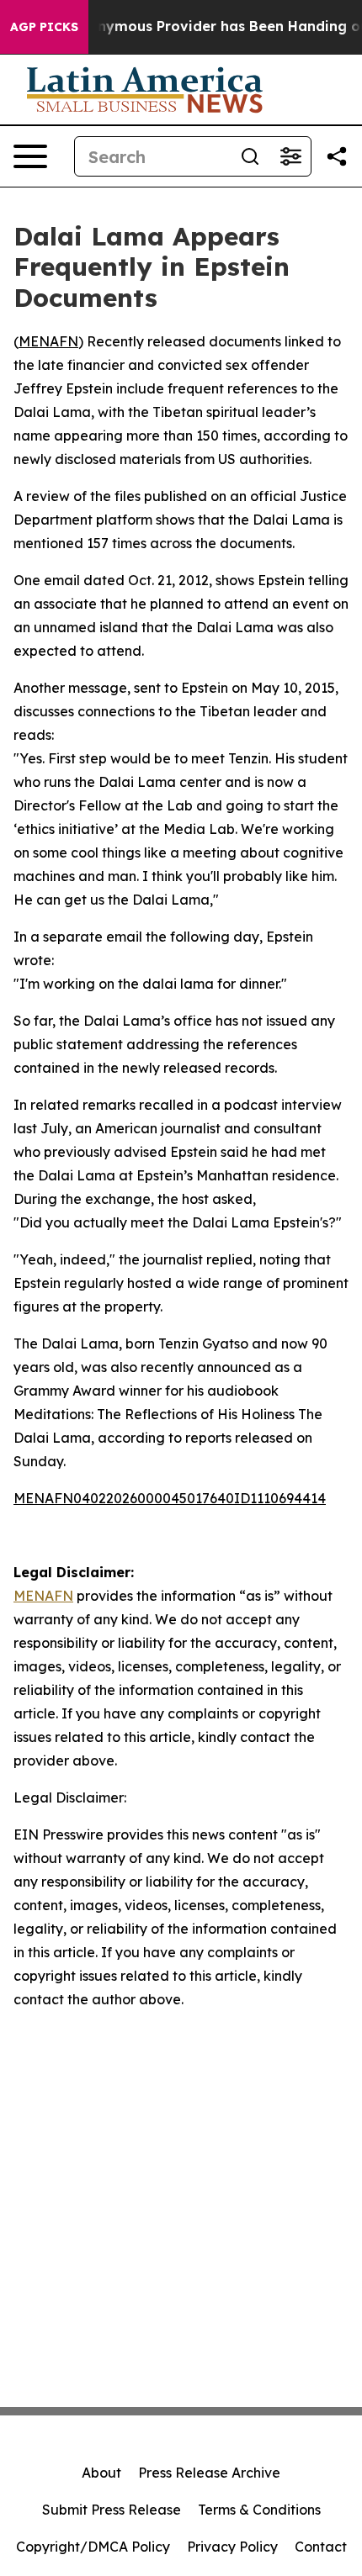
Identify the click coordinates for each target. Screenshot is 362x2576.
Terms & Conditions (259, 2510)
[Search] (250, 156)
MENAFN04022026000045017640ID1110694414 (170, 1498)
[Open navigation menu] (30, 156)
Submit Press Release (112, 2510)
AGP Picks (44, 27)
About (101, 2473)
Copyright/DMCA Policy (93, 2547)
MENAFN (48, 341)
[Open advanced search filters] (290, 156)
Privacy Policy (232, 2547)
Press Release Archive (209, 2473)
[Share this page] (337, 156)
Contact (321, 2547)
